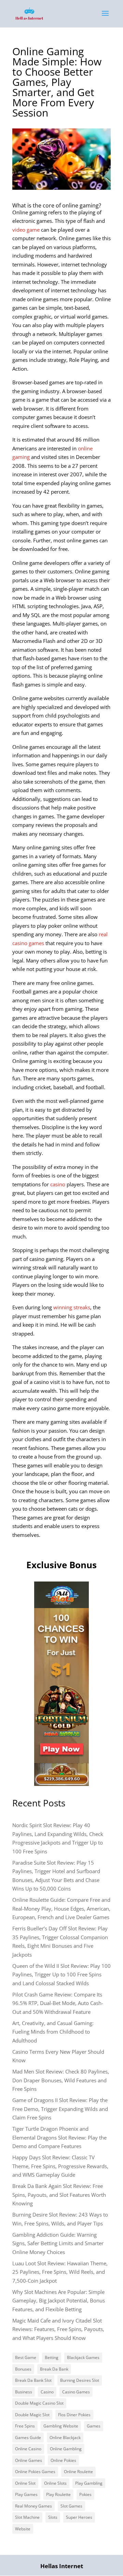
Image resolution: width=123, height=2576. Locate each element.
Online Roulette (78, 2472)
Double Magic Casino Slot (39, 2403)
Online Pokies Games (35, 2472)
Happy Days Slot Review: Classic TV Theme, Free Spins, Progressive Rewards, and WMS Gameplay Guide (60, 2166)
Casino (47, 2392)
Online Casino (28, 2449)
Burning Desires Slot (80, 2380)
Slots (53, 2517)
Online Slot (25, 2483)
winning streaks (72, 1307)
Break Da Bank (54, 2369)
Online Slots (55, 2483)
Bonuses (23, 2369)
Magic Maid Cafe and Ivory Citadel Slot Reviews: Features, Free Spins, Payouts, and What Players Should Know (58, 2329)
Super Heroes (79, 2517)
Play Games (26, 2494)
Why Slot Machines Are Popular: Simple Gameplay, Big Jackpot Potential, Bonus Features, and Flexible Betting (59, 2301)
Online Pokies (63, 2460)
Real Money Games (33, 2506)
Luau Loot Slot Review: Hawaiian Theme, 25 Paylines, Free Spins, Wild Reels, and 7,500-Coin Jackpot (60, 2272)
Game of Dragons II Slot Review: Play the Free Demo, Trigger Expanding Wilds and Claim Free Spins (60, 2109)
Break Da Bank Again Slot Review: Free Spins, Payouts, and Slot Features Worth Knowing (59, 2195)
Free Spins (25, 2426)
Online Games (29, 2460)
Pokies (85, 2494)
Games (94, 2426)
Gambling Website (61, 2426)
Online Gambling (66, 2449)
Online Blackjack (65, 2438)
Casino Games (76, 2392)
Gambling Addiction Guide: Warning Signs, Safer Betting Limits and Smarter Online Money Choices (58, 2243)
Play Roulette (58, 2494)
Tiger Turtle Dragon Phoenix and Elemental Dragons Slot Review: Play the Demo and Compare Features (59, 2137)
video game (26, 230)
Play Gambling (89, 2483)
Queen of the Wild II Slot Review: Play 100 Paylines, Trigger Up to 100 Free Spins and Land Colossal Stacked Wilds (61, 1975)
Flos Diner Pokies (74, 2415)
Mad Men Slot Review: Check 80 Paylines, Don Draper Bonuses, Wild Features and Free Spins (61, 2080)
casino (58, 1184)
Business (24, 2392)
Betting (52, 2357)
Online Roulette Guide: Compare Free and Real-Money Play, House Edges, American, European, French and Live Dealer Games (61, 1908)
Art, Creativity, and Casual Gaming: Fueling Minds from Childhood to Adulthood (53, 2032)
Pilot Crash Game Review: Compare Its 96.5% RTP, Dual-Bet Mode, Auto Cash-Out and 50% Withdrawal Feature (58, 2003)
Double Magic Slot (32, 2415)
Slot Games (71, 2506)
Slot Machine (27, 2517)
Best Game (26, 2357)
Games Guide (28, 2438)
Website (23, 2529)
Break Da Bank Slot (33, 2380)
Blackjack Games (83, 2357)
